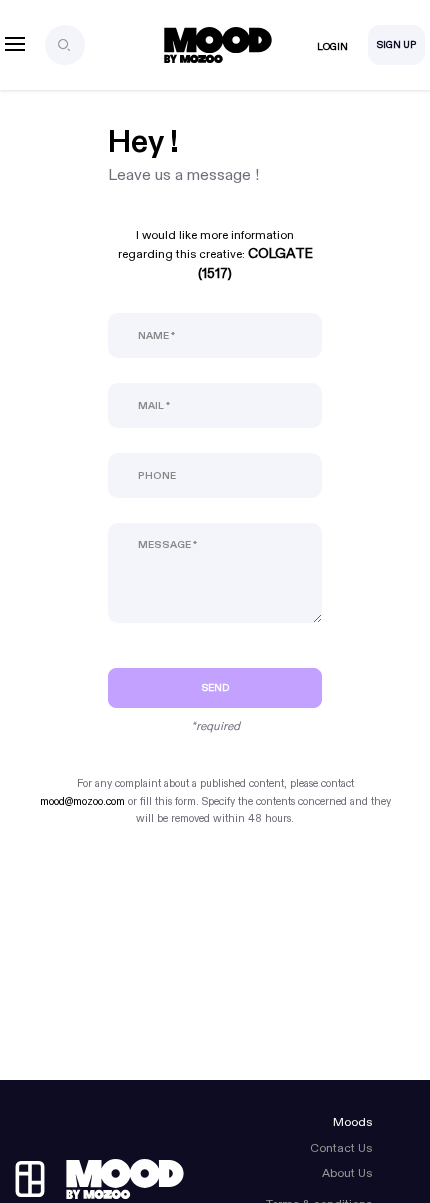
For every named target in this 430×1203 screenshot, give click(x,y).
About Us (347, 1173)
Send (215, 688)
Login (332, 47)
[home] (100, 1179)
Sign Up (396, 45)
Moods (352, 1122)
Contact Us (341, 1148)
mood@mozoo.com (82, 801)
